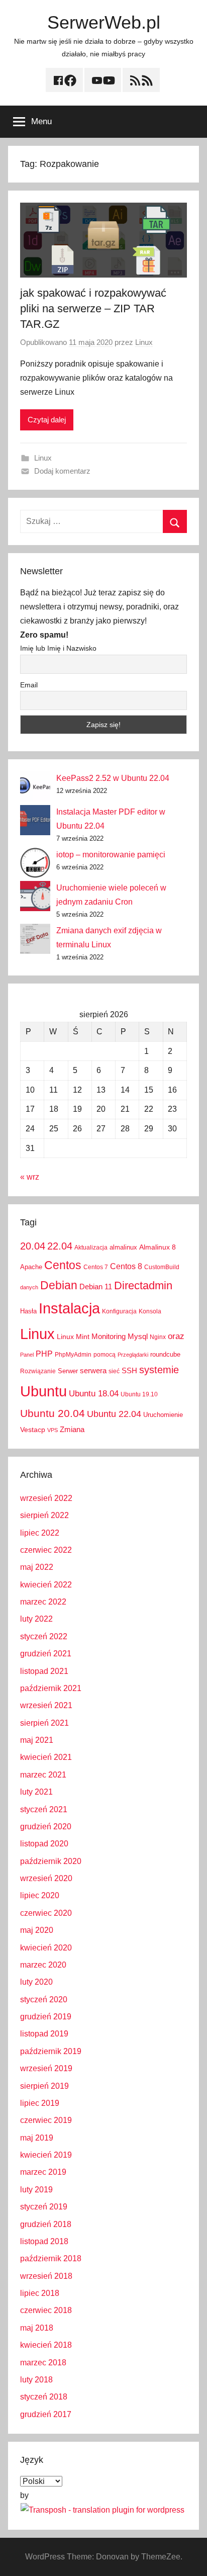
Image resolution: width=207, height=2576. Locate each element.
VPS (53, 1430)
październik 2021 (51, 1688)
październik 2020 (51, 1861)
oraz (176, 1336)
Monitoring (109, 1336)
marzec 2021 (43, 1775)
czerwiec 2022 (46, 1550)
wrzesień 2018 (46, 2276)
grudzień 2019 (46, 2017)
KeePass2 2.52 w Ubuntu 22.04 (113, 778)
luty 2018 (36, 2380)
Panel (27, 1355)
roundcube (165, 1354)
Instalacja (69, 1308)
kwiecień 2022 (46, 1585)
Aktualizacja (91, 1248)
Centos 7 (96, 1267)
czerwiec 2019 (46, 2120)
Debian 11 (96, 1286)
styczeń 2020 (44, 2000)
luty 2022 (36, 1619)
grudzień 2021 (46, 1654)
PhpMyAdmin (73, 1355)
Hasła (28, 1311)
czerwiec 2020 (46, 1913)
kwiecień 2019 (46, 2155)
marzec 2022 (43, 1602)
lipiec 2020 (40, 1895)
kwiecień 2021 (46, 1757)
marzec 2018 (43, 2363)
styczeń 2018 (44, 2397)
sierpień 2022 (44, 1515)
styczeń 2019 (44, 2207)
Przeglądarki (133, 1355)
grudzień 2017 (46, 2414)
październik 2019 (51, 2051)
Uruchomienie (163, 1415)
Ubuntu (43, 1391)
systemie (159, 1370)
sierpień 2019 (44, 2086)
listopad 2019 (44, 2034)
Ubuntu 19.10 (139, 1394)
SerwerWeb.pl (104, 22)
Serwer (68, 1371)
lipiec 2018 (40, 2293)
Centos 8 (126, 1266)
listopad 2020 (44, 1844)
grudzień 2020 (46, 1827)
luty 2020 (36, 1982)
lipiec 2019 (40, 2103)
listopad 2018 (44, 2241)
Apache (31, 1267)
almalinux (123, 1247)
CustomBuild (162, 1267)
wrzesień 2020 (46, 1878)
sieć (114, 1371)
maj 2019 (37, 2138)
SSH (129, 1370)
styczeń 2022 (44, 1636)
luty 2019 (36, 2190)
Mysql (138, 1336)
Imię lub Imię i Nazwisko (58, 648)
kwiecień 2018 (46, 2345)
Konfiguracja (119, 1311)
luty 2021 (36, 1792)
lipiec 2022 (40, 1533)
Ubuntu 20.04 (53, 1413)
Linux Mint (73, 1337)
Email (29, 685)
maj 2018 (37, 2328)
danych (29, 1287)
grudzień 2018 (46, 2224)
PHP (44, 1354)
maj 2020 (37, 1930)
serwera (93, 1371)
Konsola (150, 1311)
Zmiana (72, 1429)
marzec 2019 (43, 2172)
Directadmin (143, 1285)
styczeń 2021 (44, 1809)
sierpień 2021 (44, 1723)
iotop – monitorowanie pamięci (111, 855)
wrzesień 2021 (46, 1705)
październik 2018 (51, 2258)
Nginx (158, 1337)
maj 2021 (37, 1740)
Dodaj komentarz (62, 471)
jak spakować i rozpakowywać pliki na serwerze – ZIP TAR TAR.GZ (93, 308)
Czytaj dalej (47, 420)
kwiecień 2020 (46, 1948)
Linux (144, 342)
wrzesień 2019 (46, 2068)
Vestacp (33, 1430)
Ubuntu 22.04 (114, 1414)
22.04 (60, 1246)
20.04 (33, 1246)
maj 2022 (37, 1567)
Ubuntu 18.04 (94, 1394)
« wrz (30, 1177)
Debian (59, 1285)
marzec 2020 (43, 1965)
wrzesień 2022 (46, 1498)
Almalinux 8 (158, 1247)
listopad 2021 (44, 1671)
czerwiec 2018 (46, 2310)
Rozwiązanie (38, 1371)
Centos (63, 1265)
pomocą (105, 1355)
